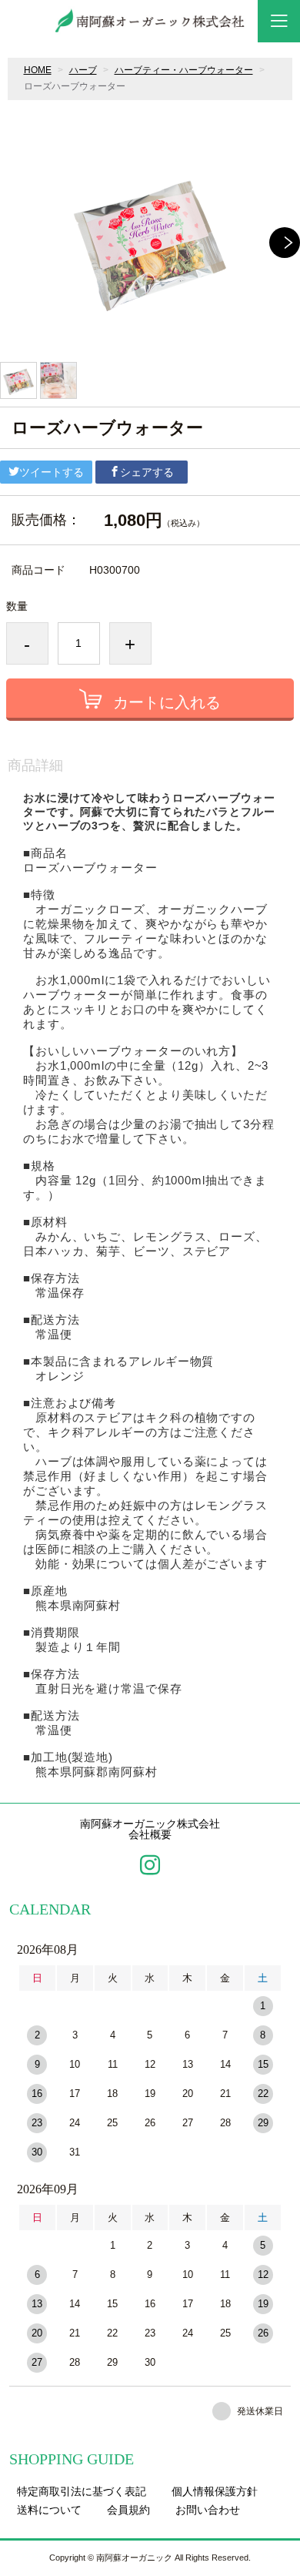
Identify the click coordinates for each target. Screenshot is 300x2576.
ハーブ (83, 70)
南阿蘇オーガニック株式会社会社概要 (150, 1830)
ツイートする (52, 472)
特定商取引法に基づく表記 (82, 2491)
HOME (38, 70)
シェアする (147, 472)
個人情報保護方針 (215, 2491)
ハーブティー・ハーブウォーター (184, 70)
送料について (49, 2510)
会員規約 (128, 2510)
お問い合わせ (208, 2510)
